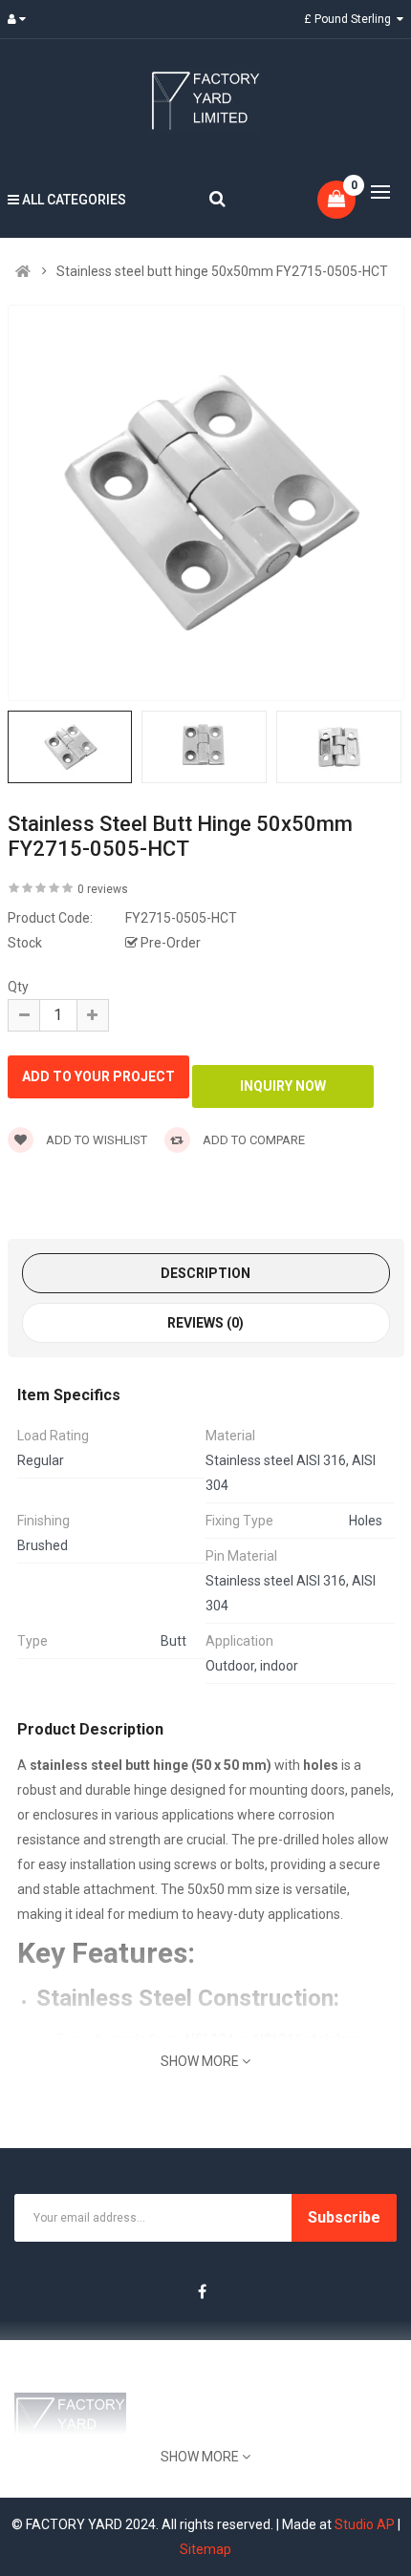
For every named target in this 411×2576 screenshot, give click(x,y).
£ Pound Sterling (350, 19)
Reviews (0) (205, 1323)
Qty (18, 987)
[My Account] (21, 19)
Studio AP (365, 2524)
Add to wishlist (95, 1140)
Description (205, 1273)
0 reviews (103, 889)
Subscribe (344, 2217)
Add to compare (252, 1140)
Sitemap (205, 2549)
